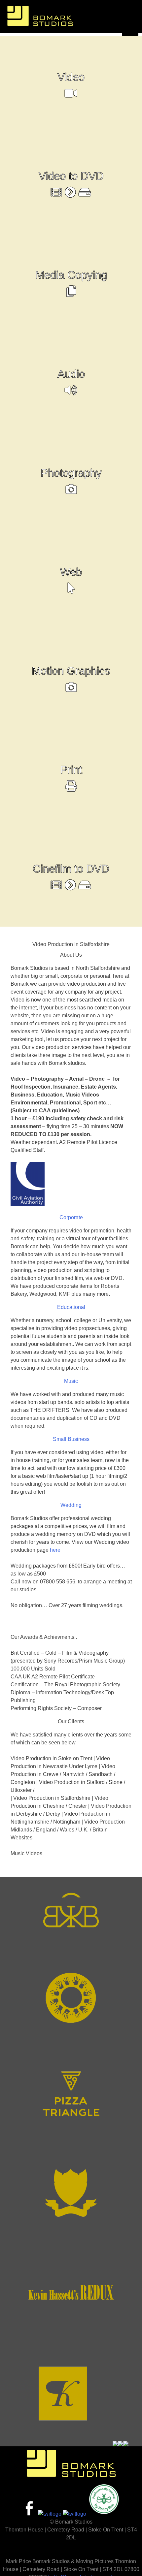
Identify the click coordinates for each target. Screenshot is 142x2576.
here (55, 1550)
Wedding (71, 1505)
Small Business (71, 1439)
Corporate (71, 1217)
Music (71, 1381)
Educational (71, 1307)
